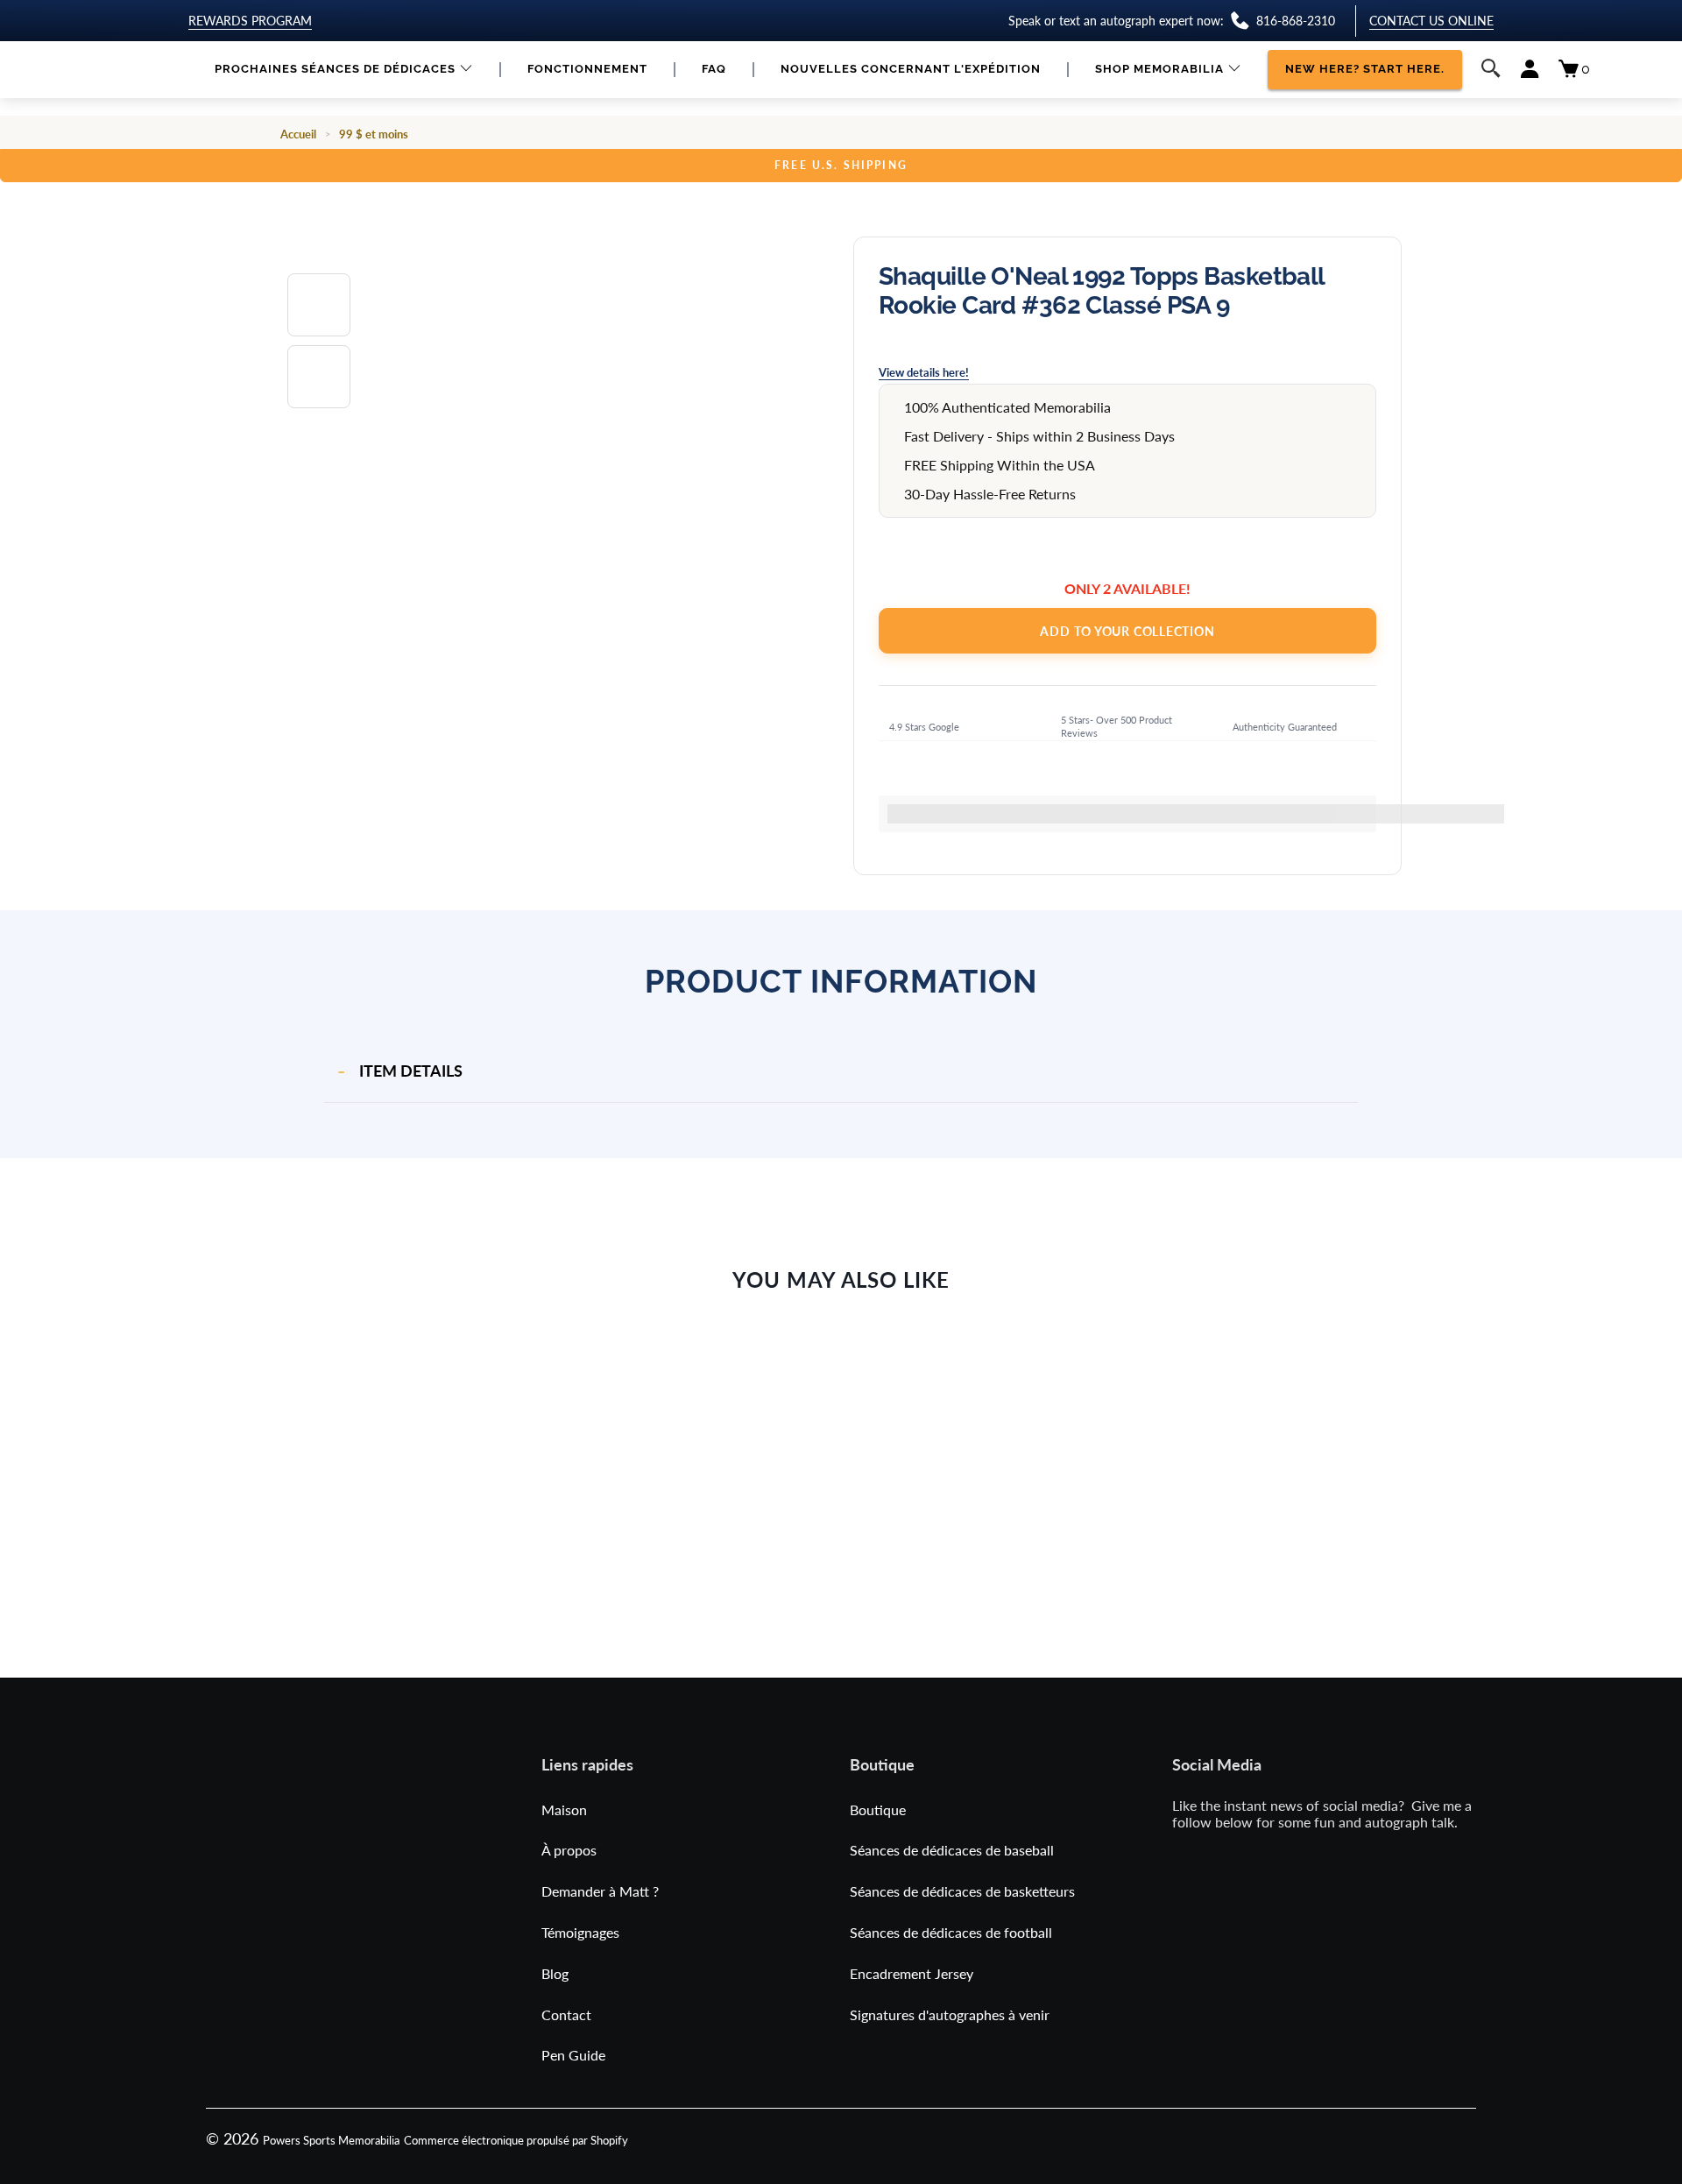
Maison (564, 1809)
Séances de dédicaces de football (951, 1932)
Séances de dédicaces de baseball (952, 1850)
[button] (344, 70)
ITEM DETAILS (411, 1071)
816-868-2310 (1296, 21)
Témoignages (580, 1932)
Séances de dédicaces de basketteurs (962, 1891)
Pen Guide (573, 2055)
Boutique (878, 1809)
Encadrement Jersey (912, 1973)
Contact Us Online (1431, 21)
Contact (566, 2014)
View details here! (924, 372)
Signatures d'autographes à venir (950, 2014)
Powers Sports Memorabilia (331, 2140)
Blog (555, 1973)
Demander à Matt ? (600, 1891)
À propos (569, 1850)
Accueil (298, 134)
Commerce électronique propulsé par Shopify (516, 2140)
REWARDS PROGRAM (250, 21)
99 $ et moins (374, 134)
